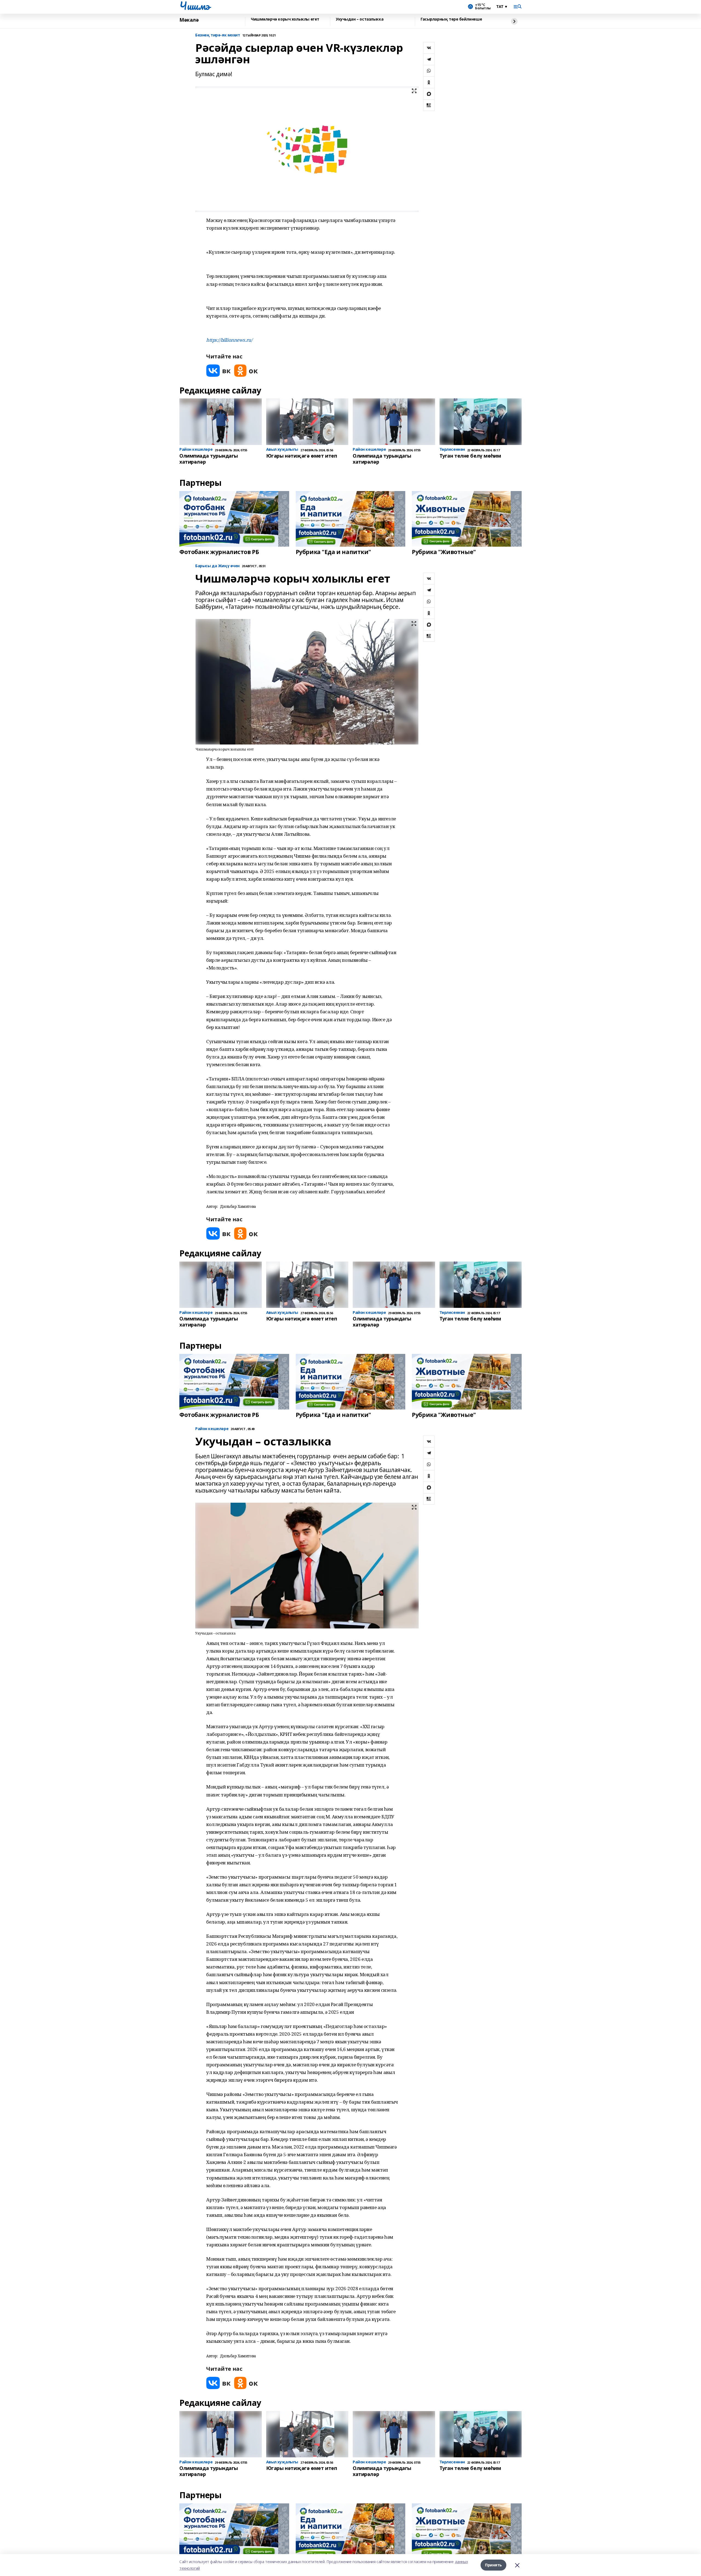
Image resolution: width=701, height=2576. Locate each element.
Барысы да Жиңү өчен (217, 566)
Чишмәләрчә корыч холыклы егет (285, 19)
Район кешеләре (212, 1429)
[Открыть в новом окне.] (219, 371)
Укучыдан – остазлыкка (360, 19)
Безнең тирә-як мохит (218, 35)
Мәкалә (189, 20)
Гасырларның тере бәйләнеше (451, 19)
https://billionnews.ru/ (229, 340)
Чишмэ (195, 6)
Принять (493, 2565)
